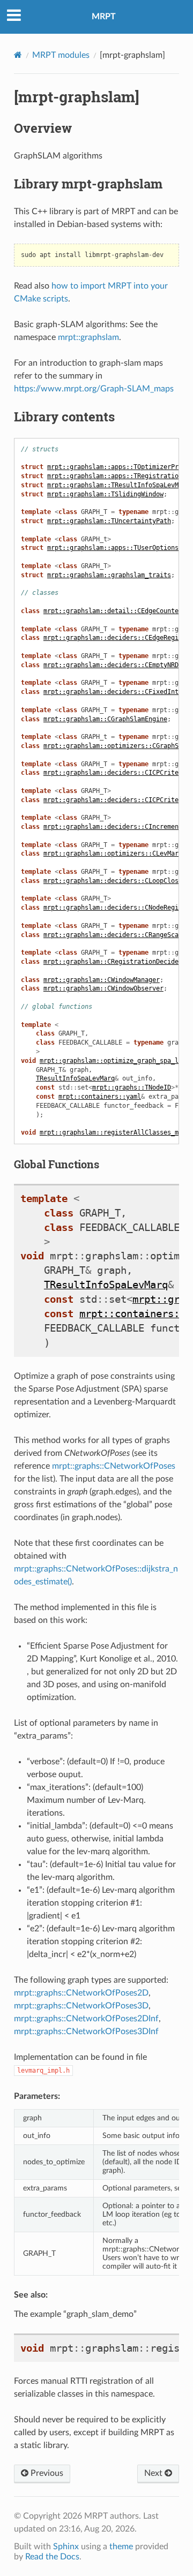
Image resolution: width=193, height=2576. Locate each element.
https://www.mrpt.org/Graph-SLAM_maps (94, 389)
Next (154, 2473)
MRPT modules (61, 55)
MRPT (104, 17)
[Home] (18, 55)
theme (121, 2547)
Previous (46, 2473)
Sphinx (66, 2547)
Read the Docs (52, 2557)
